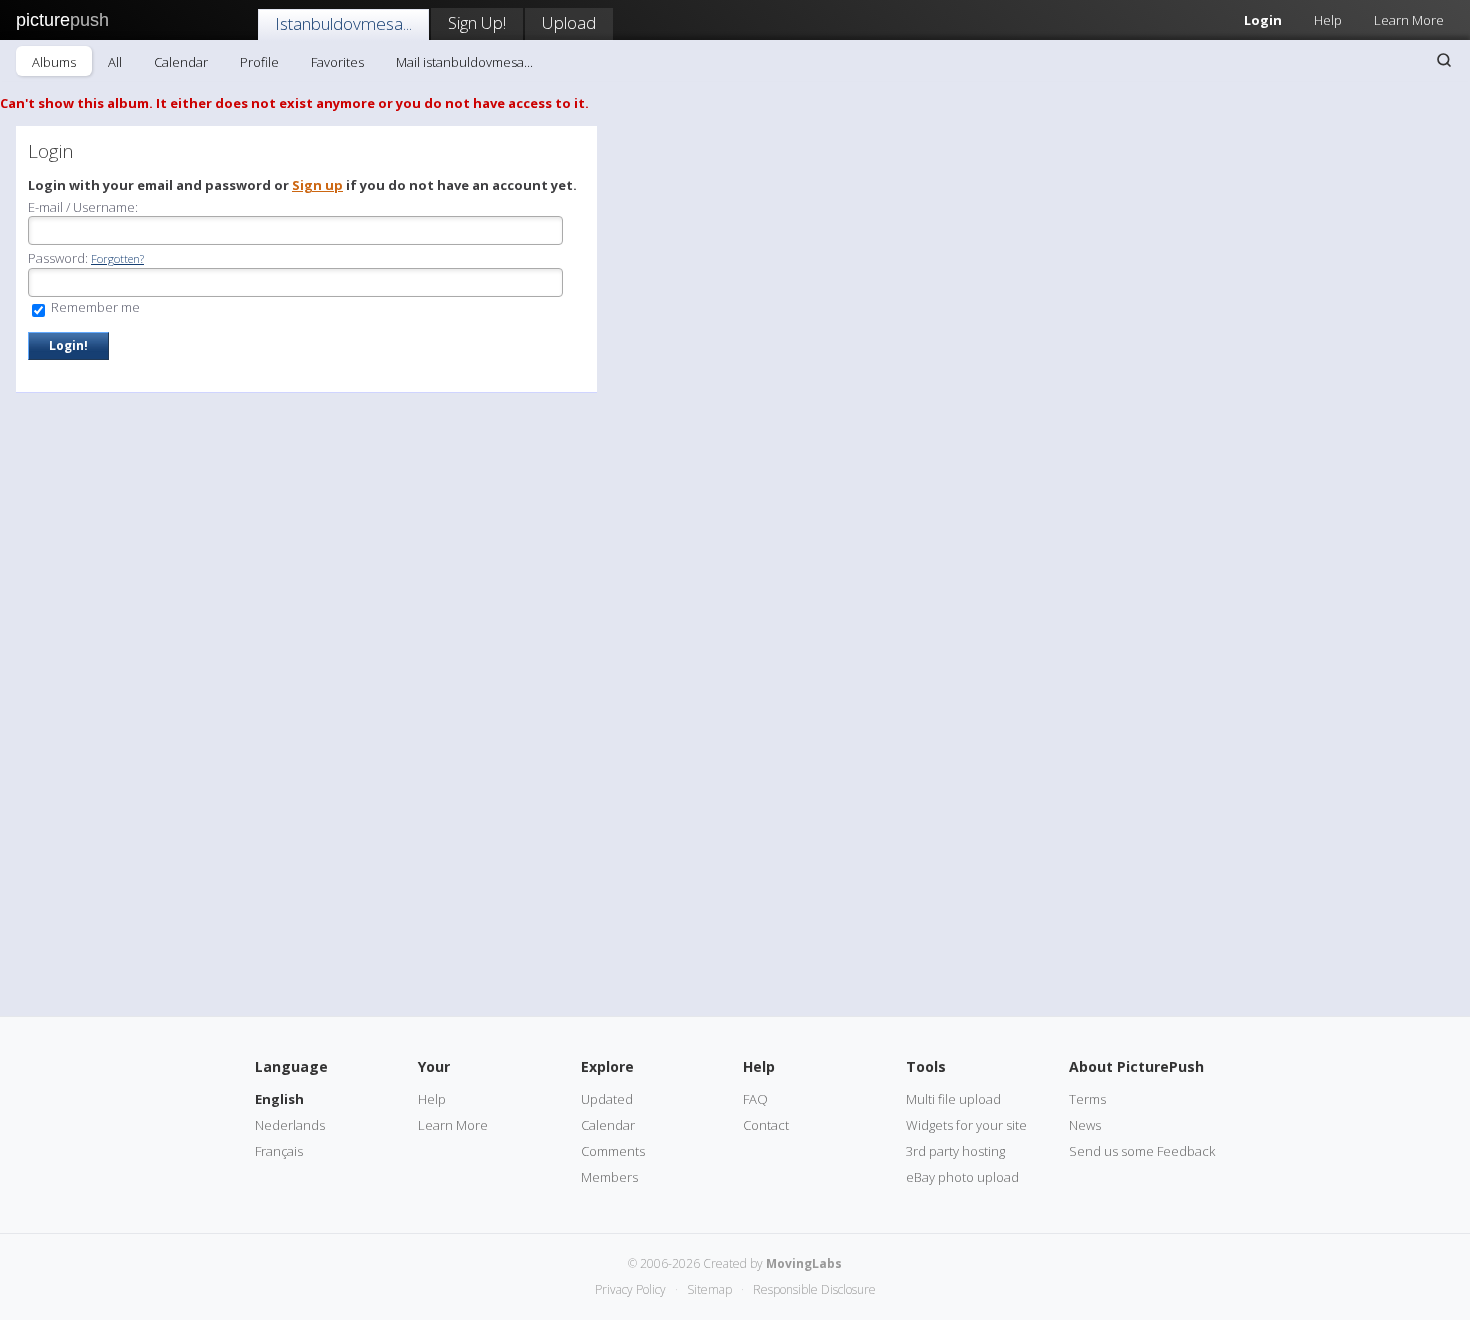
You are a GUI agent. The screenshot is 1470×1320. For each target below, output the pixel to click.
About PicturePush (1136, 1066)
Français (279, 1151)
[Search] (1444, 60)
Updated (607, 1099)
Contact (766, 1125)
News (1085, 1125)
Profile (259, 62)
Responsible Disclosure (814, 1289)
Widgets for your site (966, 1125)
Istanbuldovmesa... (343, 23)
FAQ (755, 1099)
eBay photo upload (962, 1177)
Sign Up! (477, 22)
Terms (1087, 1099)
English (279, 1099)
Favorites (337, 62)
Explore (607, 1066)
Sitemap (709, 1289)
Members (609, 1177)
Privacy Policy (630, 1289)
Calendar (181, 62)
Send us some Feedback (1142, 1151)
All (115, 62)
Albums (54, 62)
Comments (613, 1151)
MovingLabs (804, 1263)
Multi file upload (953, 1099)
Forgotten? (117, 258)
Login (1263, 20)
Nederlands (290, 1125)
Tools (926, 1066)
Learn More (1409, 20)
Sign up (317, 185)
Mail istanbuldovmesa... (464, 62)
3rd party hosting (955, 1151)
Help (1328, 20)
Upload (569, 22)
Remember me (94, 307)
